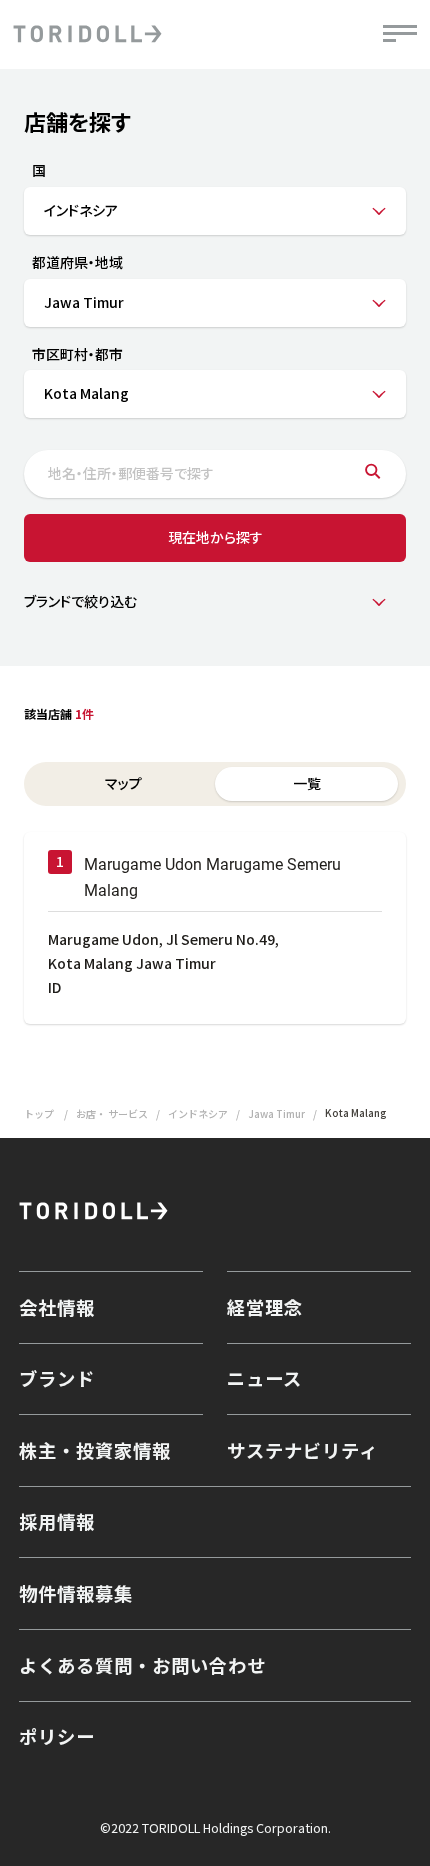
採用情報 (57, 1521)
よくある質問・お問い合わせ (142, 1665)
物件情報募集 (76, 1593)
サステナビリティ (302, 1450)
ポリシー (57, 1736)
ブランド (57, 1378)
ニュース (264, 1378)
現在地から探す (215, 537)
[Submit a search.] (372, 474)
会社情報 (57, 1307)
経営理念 (265, 1307)
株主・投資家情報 (95, 1450)
